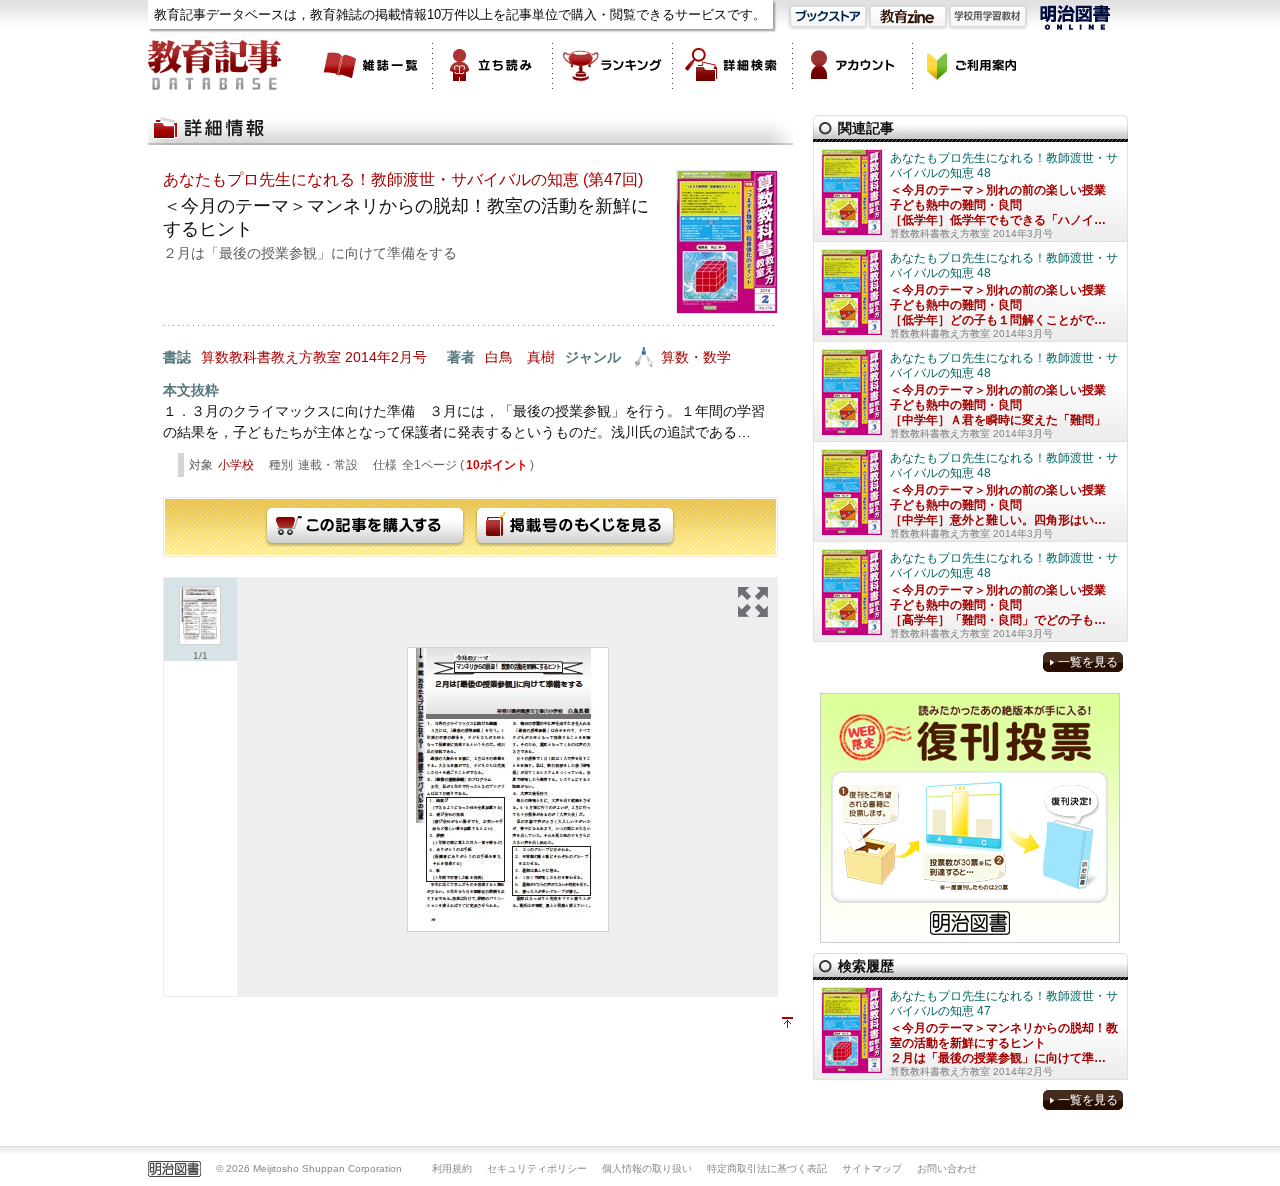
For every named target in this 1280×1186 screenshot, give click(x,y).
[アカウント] (853, 65)
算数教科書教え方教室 (271, 357)
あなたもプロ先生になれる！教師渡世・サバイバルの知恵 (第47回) (403, 179)
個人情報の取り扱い (647, 1168)
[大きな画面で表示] (753, 602)
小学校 (236, 465)
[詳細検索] (733, 65)
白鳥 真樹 (520, 357)
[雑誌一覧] (373, 65)
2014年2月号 (386, 357)
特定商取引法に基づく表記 (767, 1168)
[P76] (508, 789)
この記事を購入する (365, 527)
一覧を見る (1088, 662)
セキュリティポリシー (537, 1168)
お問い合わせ (947, 1168)
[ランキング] (613, 65)
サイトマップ (872, 1168)
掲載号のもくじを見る (575, 527)
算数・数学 (696, 357)
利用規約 (452, 1168)
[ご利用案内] (973, 65)
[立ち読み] (493, 65)
